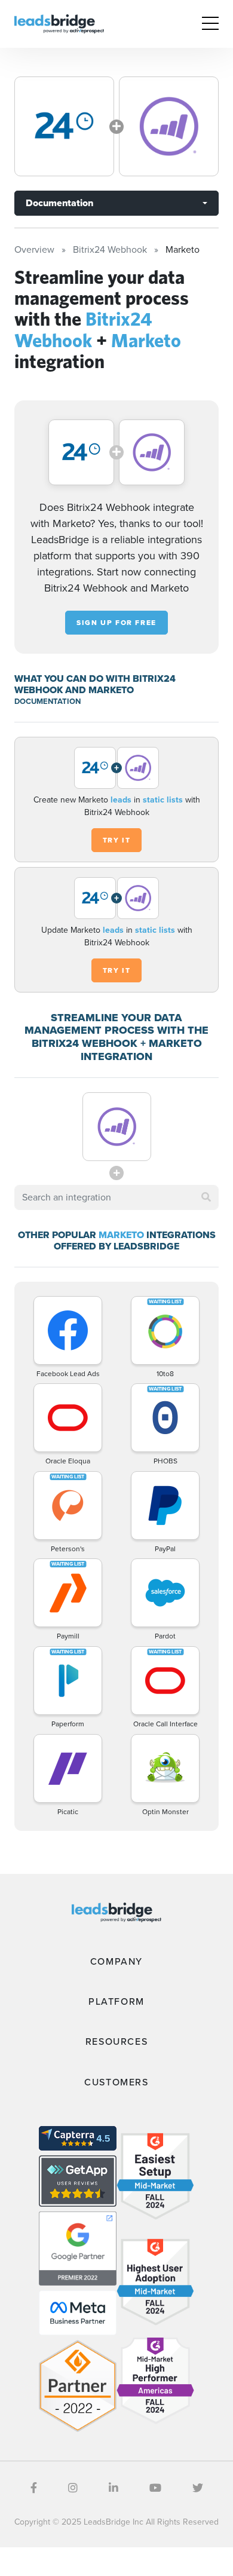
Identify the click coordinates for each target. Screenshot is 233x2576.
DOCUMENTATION (47, 701)
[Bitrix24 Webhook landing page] (64, 126)
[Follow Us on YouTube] (155, 2488)
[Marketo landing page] (169, 126)
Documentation (59, 203)
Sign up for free (116, 623)
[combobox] (116, 1197)
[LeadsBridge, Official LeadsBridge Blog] (59, 23)
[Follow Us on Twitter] (198, 2488)
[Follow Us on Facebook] (34, 2488)
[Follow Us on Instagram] (73, 2488)
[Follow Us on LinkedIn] (114, 2488)
